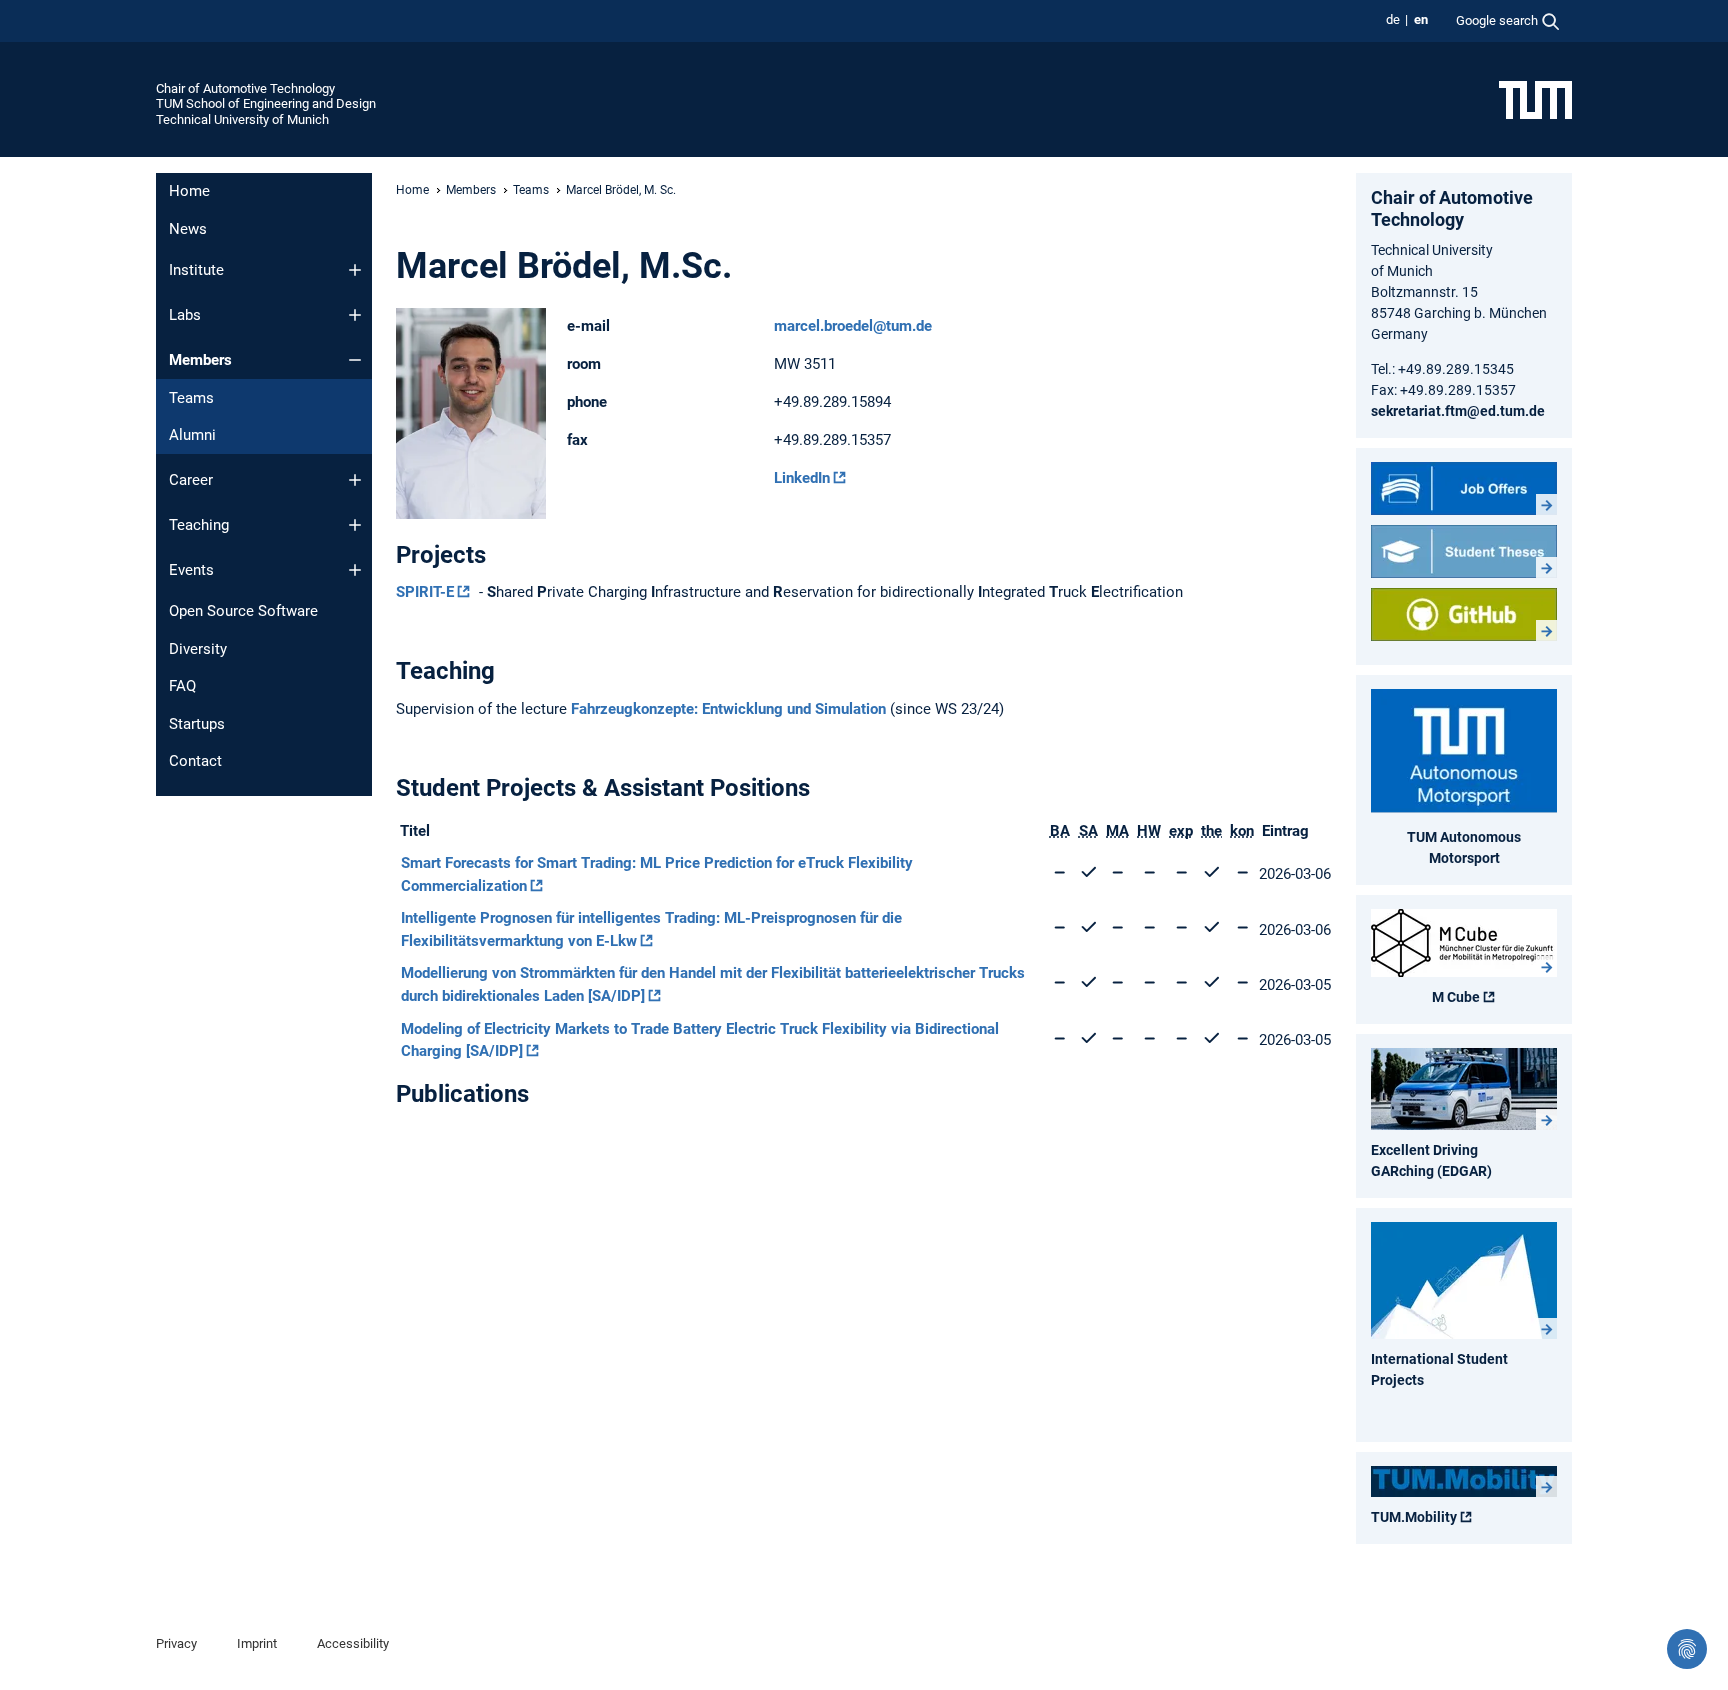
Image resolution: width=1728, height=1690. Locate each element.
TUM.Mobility (1414, 1517)
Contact (195, 761)
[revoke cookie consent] (1687, 1649)
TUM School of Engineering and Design (266, 103)
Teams (191, 398)
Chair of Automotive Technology (245, 88)
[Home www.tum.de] (1535, 99)
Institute (196, 270)
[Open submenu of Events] (355, 570)
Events (191, 570)
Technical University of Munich (242, 119)
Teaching (199, 525)
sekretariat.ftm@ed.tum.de (1458, 411)
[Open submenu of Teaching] (355, 525)
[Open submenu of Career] (355, 480)
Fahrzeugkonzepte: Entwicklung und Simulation (728, 709)
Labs (185, 315)
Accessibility (353, 1643)
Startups (197, 724)
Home (189, 191)
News (188, 229)
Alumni (192, 435)
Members (200, 360)
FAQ (182, 686)
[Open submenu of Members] (355, 360)
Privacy (176, 1643)
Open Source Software (243, 611)
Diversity (198, 649)
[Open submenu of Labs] (355, 315)
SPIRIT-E (425, 592)
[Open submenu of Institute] (355, 270)
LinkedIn (802, 478)
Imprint (257, 1643)
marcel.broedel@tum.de (853, 326)
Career (191, 480)
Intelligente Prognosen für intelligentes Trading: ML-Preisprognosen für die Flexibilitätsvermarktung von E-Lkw (651, 929)
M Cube (1456, 997)
